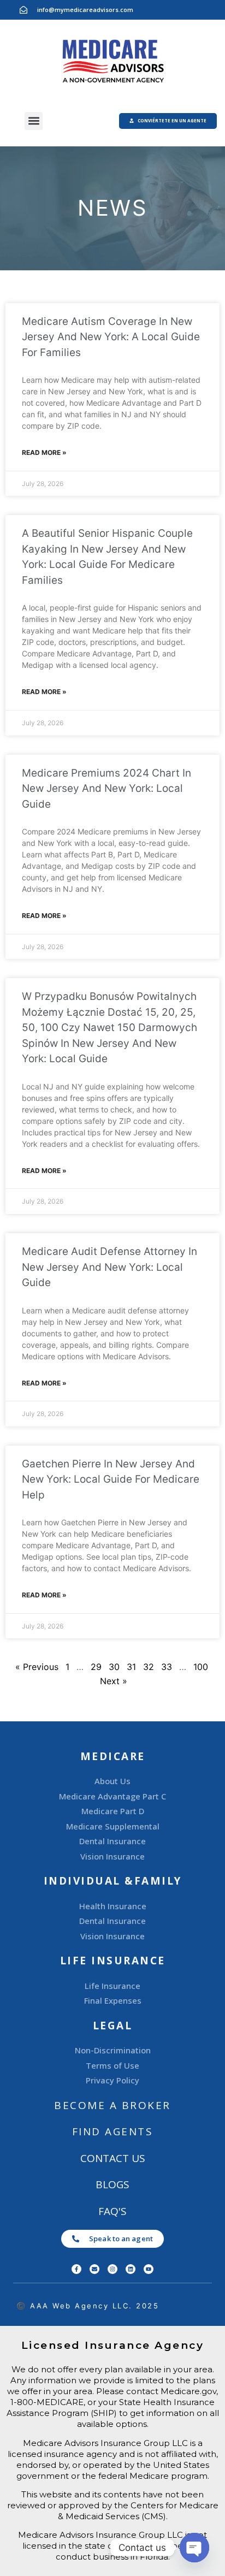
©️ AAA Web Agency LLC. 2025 (88, 2306)
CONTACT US (113, 2158)
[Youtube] (149, 2269)
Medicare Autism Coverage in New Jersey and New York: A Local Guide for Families (111, 337)
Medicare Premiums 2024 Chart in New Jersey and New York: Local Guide (106, 789)
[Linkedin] (131, 2269)
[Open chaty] (194, 2548)
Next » (114, 1681)
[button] (34, 121)
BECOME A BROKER (112, 2105)
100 (201, 1667)
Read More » (44, 452)
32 (149, 1667)
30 (114, 1667)
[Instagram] (112, 2269)
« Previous (37, 1667)
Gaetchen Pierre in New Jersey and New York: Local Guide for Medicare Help (111, 1479)
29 (96, 1667)
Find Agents (113, 2131)
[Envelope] (94, 2269)
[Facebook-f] (76, 2269)
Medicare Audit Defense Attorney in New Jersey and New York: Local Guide (109, 1267)
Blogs (112, 2184)
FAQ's (112, 2211)
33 (167, 1667)
